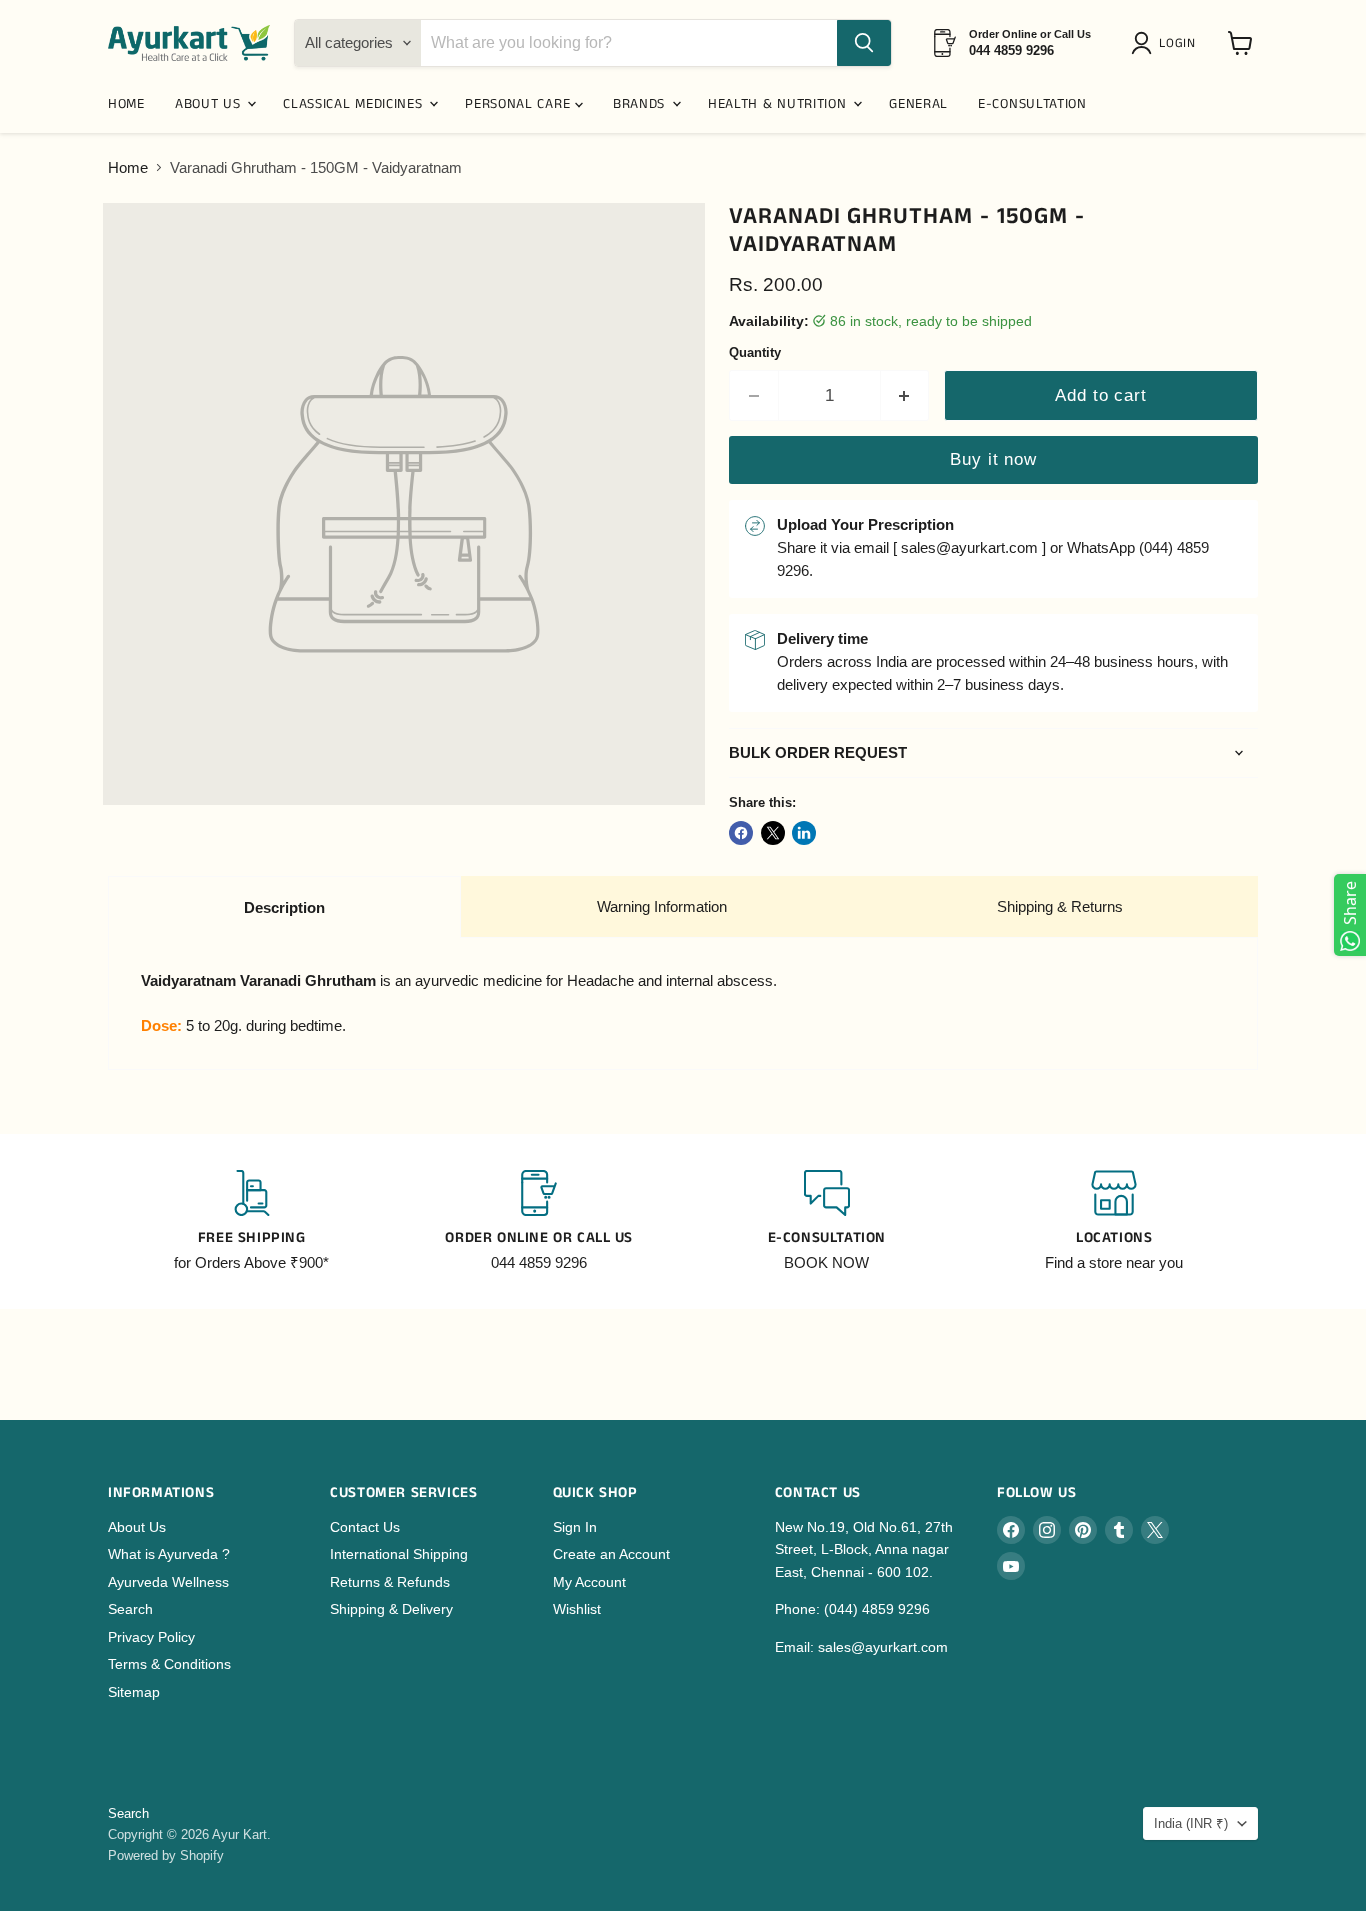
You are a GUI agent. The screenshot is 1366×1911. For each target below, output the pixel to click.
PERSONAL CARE (520, 104)
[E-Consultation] (827, 1222)
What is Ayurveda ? (169, 1554)
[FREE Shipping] (252, 1222)
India (1191, 1823)
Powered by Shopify (166, 1855)
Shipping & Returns (1060, 906)
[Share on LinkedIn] (804, 833)
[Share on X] (773, 833)
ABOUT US (210, 104)
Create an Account (611, 1554)
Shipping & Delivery (391, 1609)
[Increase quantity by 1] (905, 395)
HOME (126, 104)
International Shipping (399, 1554)
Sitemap (134, 1692)
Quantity (755, 352)
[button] (1167, 43)
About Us (137, 1527)
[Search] (864, 43)
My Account (589, 1582)
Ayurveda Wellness (168, 1582)
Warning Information (662, 906)
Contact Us (365, 1527)
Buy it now (993, 459)
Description (284, 907)
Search (130, 1609)
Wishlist (577, 1609)
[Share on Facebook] (741, 833)
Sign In (575, 1527)
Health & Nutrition (779, 104)
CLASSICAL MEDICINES (355, 104)
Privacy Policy (151, 1637)
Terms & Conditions (169, 1664)
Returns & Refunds (390, 1582)
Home (128, 167)
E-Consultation (1032, 104)
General (918, 104)
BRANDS (641, 104)
